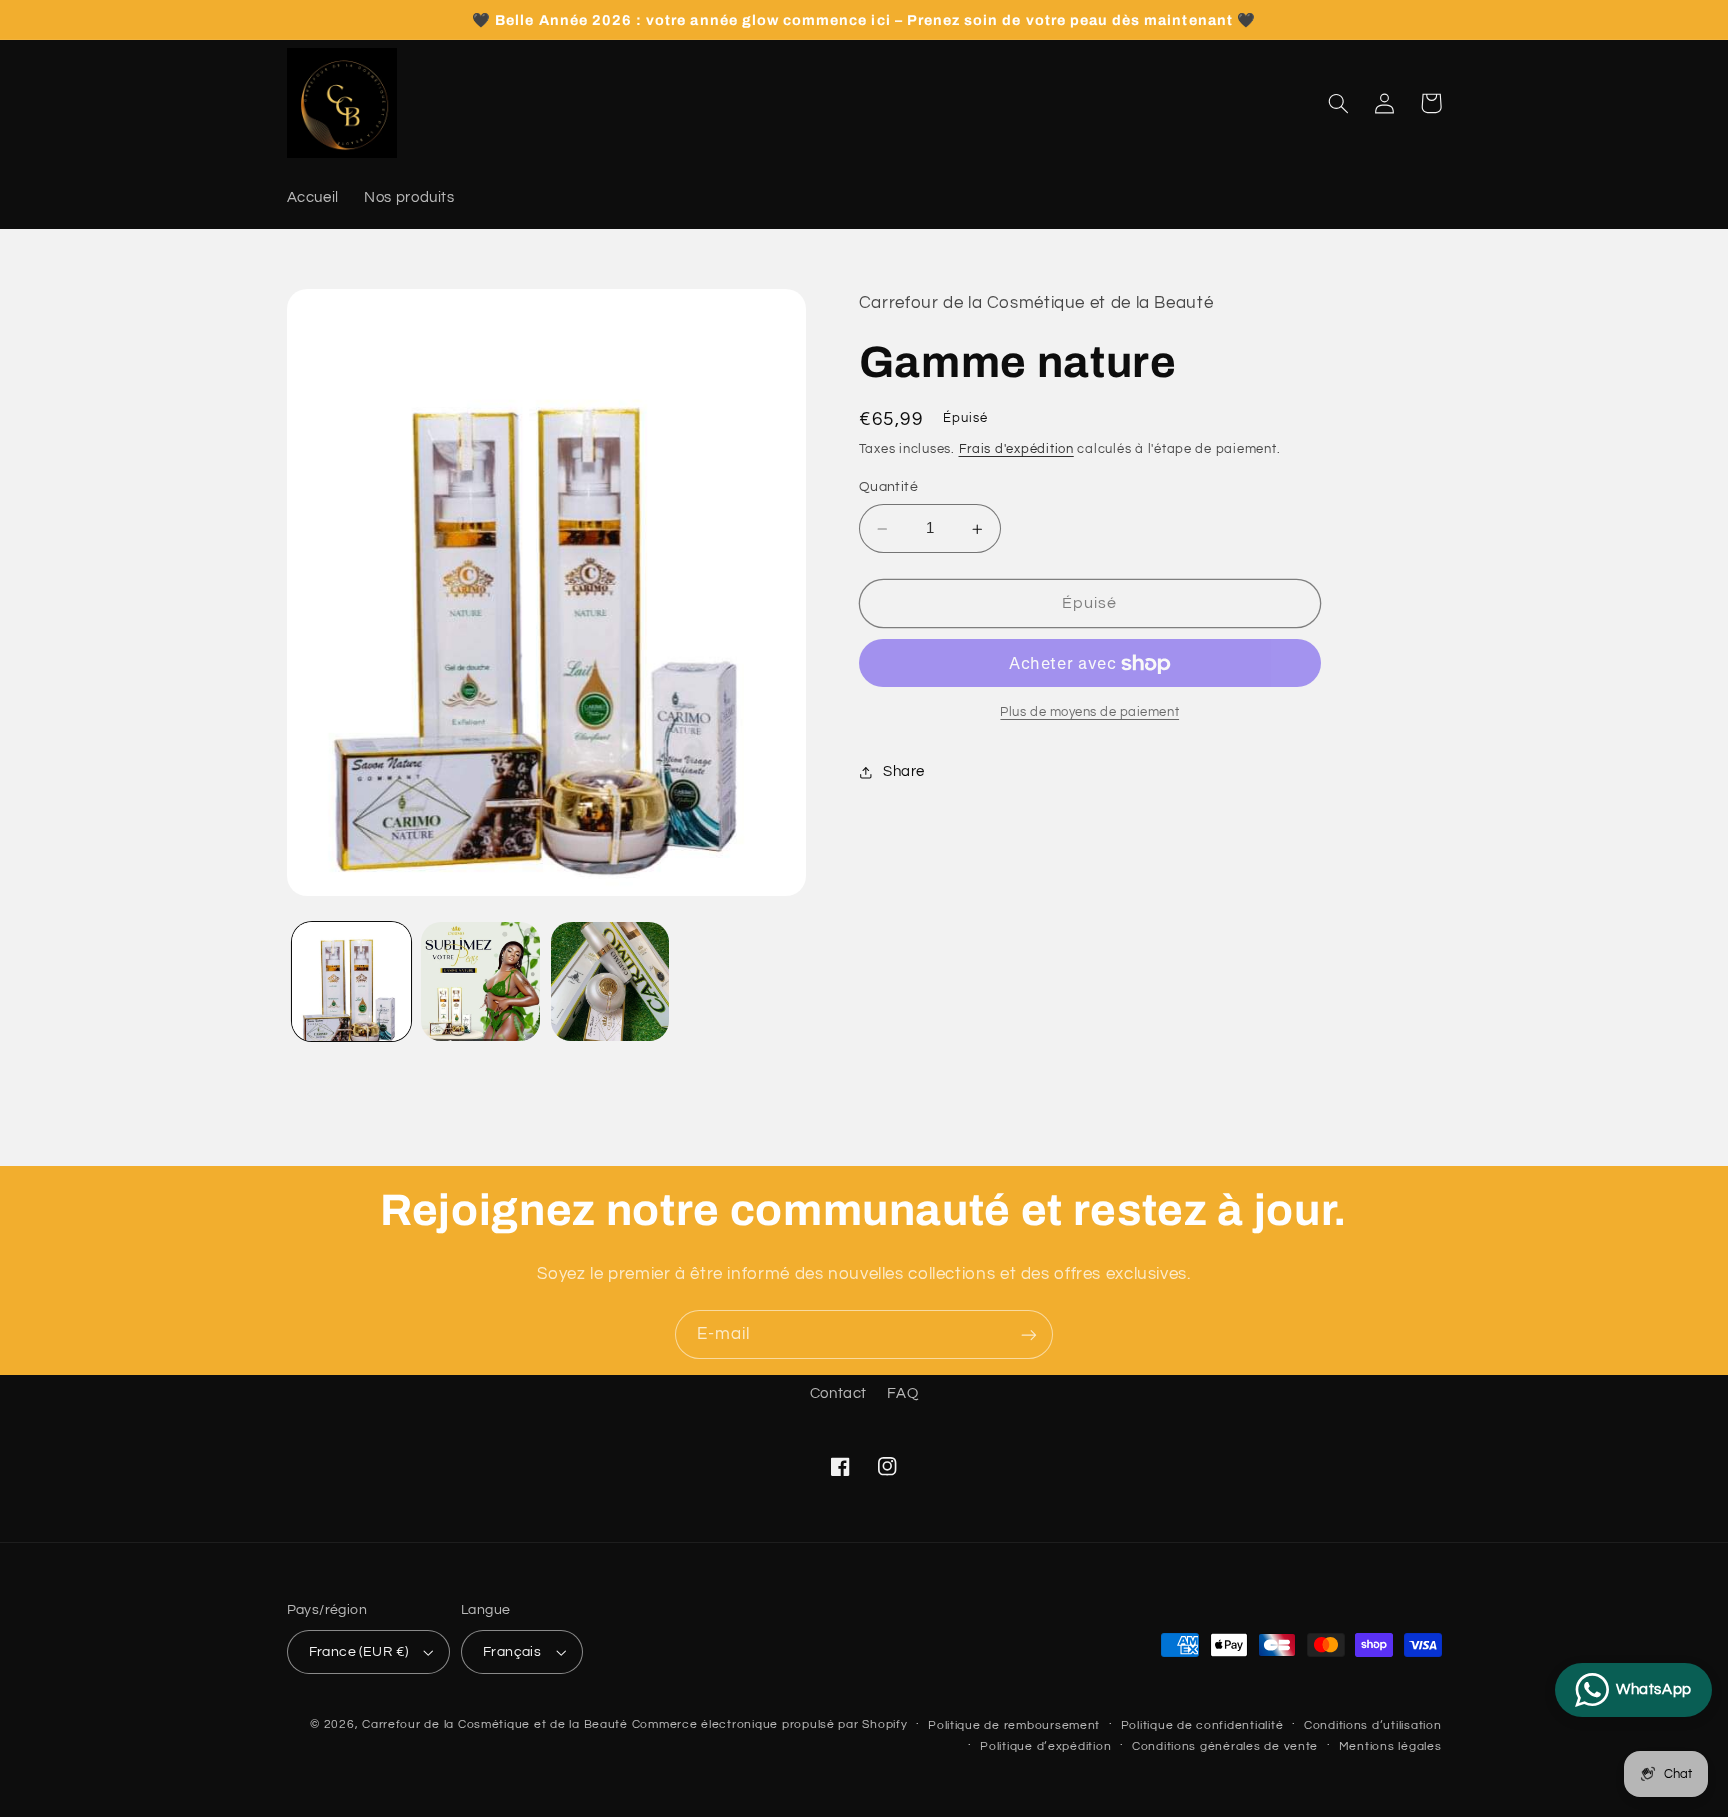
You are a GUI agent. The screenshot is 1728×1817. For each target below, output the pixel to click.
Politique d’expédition (1045, 1746)
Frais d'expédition (1016, 450)
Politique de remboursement (1014, 1725)
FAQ (902, 1393)
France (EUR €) (359, 1652)
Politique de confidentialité (1202, 1725)
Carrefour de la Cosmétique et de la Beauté (495, 1724)
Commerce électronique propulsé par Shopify (770, 1724)
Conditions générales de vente (1225, 1746)
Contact (838, 1393)
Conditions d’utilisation (1373, 1725)
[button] (1339, 103)
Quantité (888, 488)
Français (512, 1652)
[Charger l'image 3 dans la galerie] (610, 981)
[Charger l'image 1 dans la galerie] (351, 981)
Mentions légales (1390, 1746)
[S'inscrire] (1029, 1334)
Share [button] (904, 772)
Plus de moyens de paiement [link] (1089, 713)
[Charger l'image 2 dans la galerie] (480, 981)
